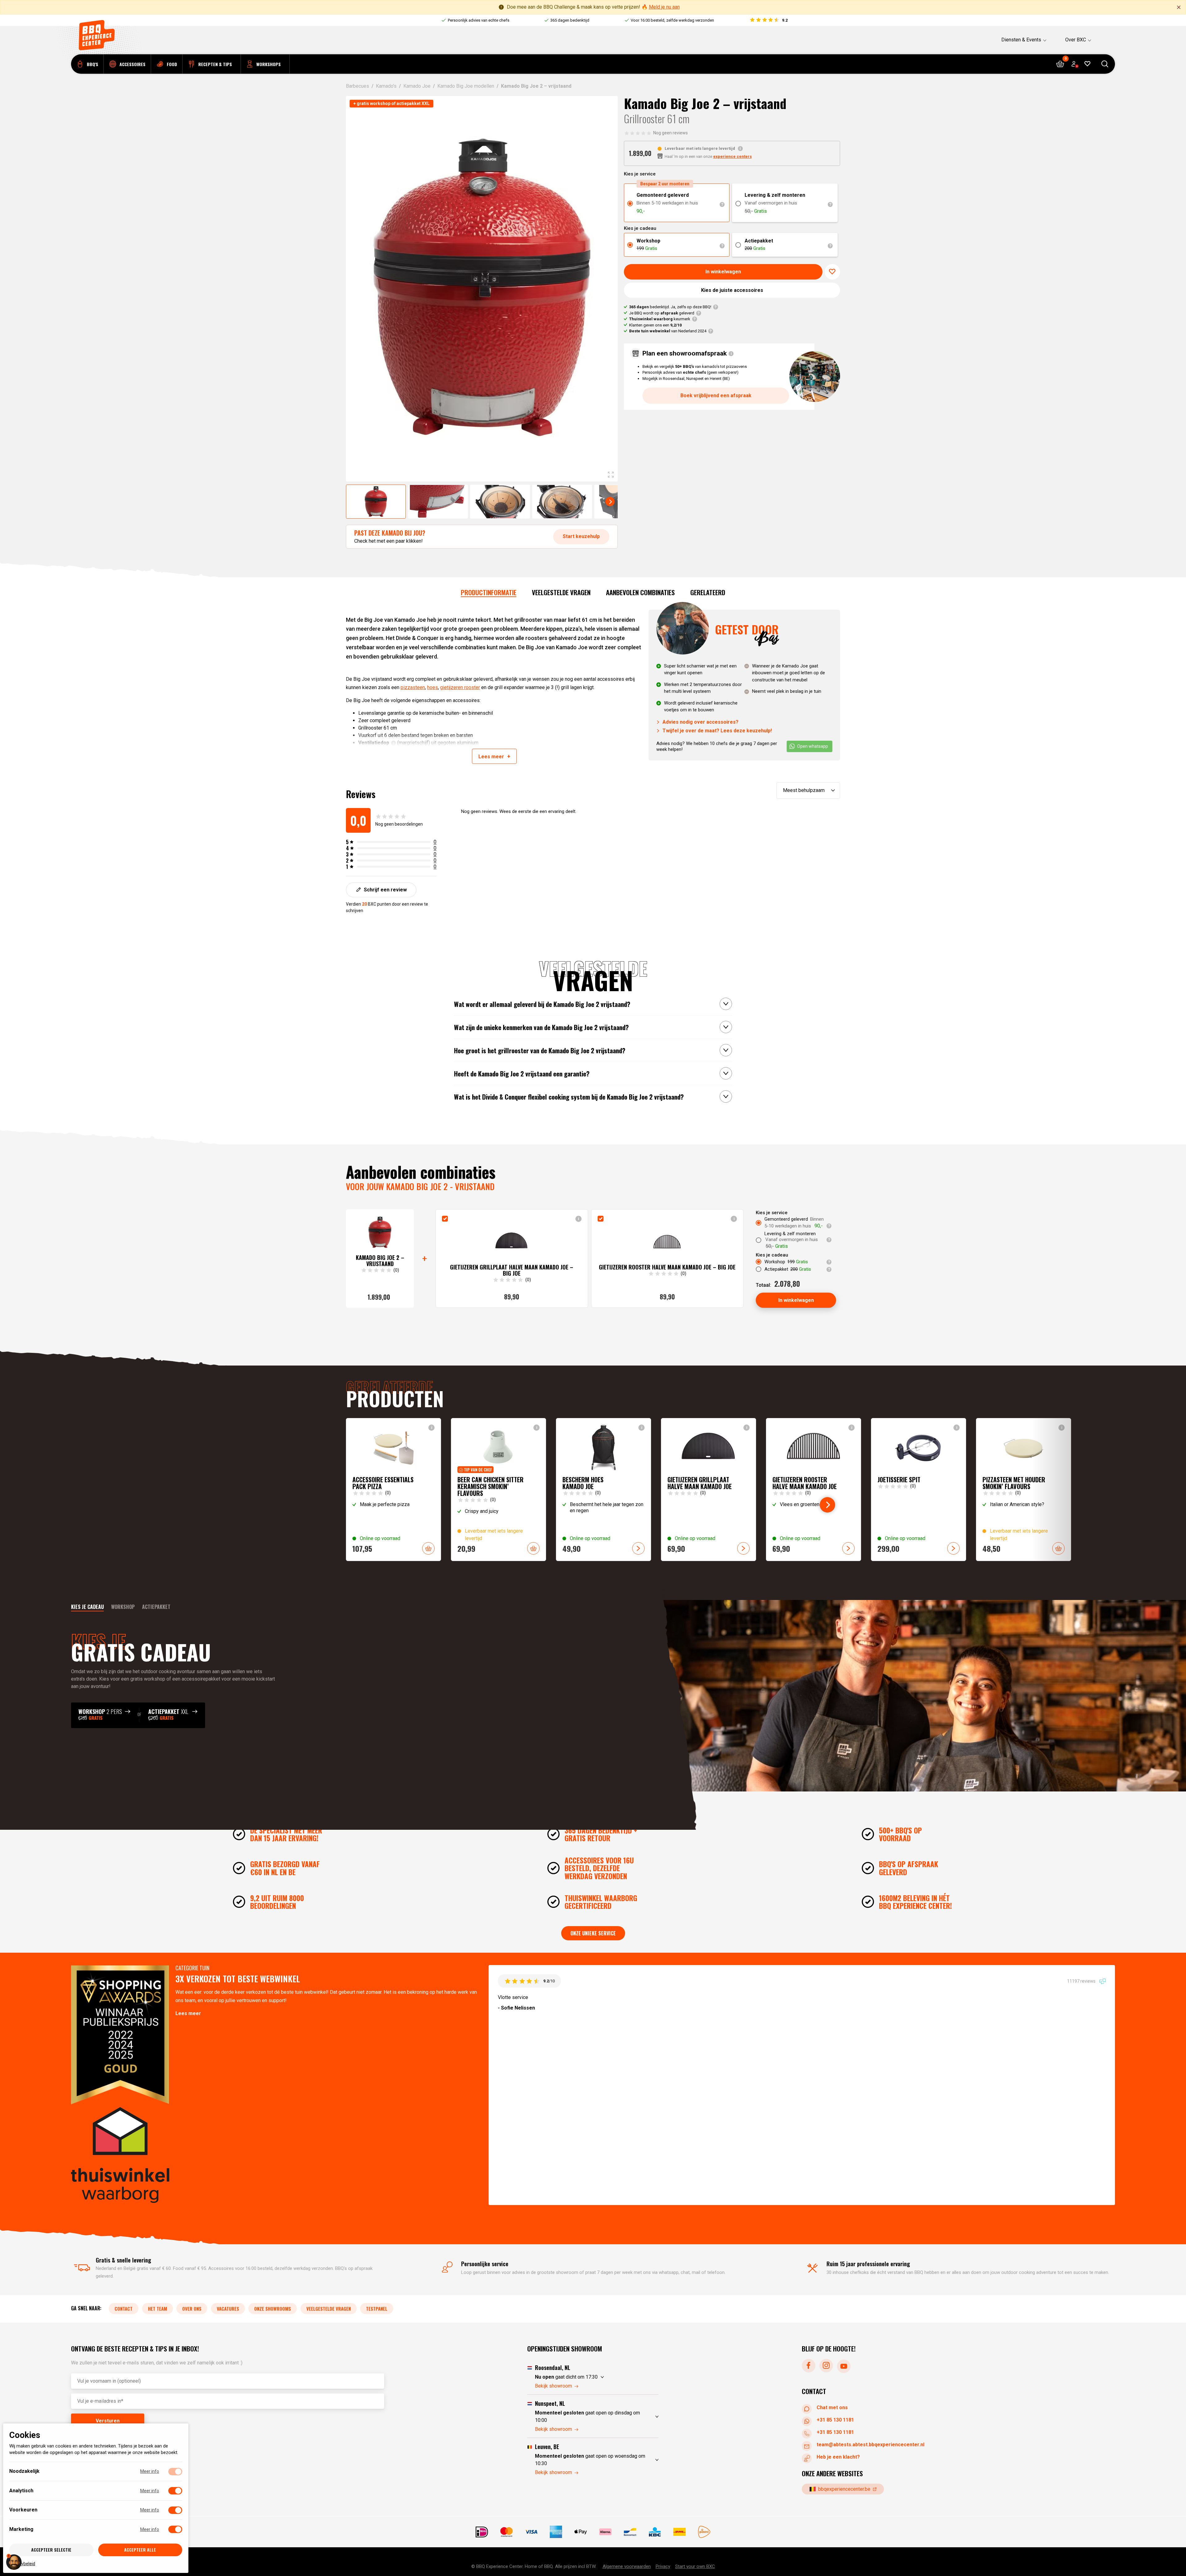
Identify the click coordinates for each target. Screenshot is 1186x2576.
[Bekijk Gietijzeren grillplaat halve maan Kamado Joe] (709, 1490)
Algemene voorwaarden (627, 2566)
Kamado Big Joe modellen (466, 86)
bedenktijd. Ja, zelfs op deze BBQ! (670, 307)
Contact (124, 2309)
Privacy (663, 2566)
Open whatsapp (813, 746)
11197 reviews (1082, 1981)
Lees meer (188, 2014)
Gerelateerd (708, 592)
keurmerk (660, 319)
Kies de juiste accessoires (732, 290)
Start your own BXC (695, 2566)
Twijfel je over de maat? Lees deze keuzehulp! (717, 731)
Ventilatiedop (374, 743)
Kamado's (386, 86)
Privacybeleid (22, 2563)
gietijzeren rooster (460, 687)
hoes (433, 687)
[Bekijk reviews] (768, 20)
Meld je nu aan (664, 7)
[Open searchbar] (1105, 64)
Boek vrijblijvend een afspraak (716, 396)
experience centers (732, 156)
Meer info (150, 2471)
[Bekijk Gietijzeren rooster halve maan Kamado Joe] (814, 1490)
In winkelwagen (723, 272)
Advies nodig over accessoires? (700, 722)
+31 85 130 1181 (835, 2420)
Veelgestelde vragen (561, 592)
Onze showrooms (273, 2309)
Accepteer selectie (51, 2550)
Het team (158, 2309)
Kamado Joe (417, 86)
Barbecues (357, 86)
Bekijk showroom (553, 2386)
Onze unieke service (593, 1933)
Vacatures (228, 2309)
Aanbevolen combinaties (640, 592)
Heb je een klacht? (838, 2457)
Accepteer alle (140, 2550)
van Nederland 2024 (668, 331)
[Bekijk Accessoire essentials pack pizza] (393, 1490)
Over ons (192, 2309)
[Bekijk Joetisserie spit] (919, 1490)
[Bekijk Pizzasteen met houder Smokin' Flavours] (1024, 1490)
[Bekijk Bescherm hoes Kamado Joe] (604, 1490)
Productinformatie (489, 592)
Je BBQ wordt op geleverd (662, 313)
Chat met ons (832, 2408)
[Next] (610, 502)
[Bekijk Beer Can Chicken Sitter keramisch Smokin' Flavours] (498, 1490)
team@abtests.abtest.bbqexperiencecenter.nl (871, 2445)
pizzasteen (413, 687)
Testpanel (377, 2309)
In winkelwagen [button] (428, 1548)
